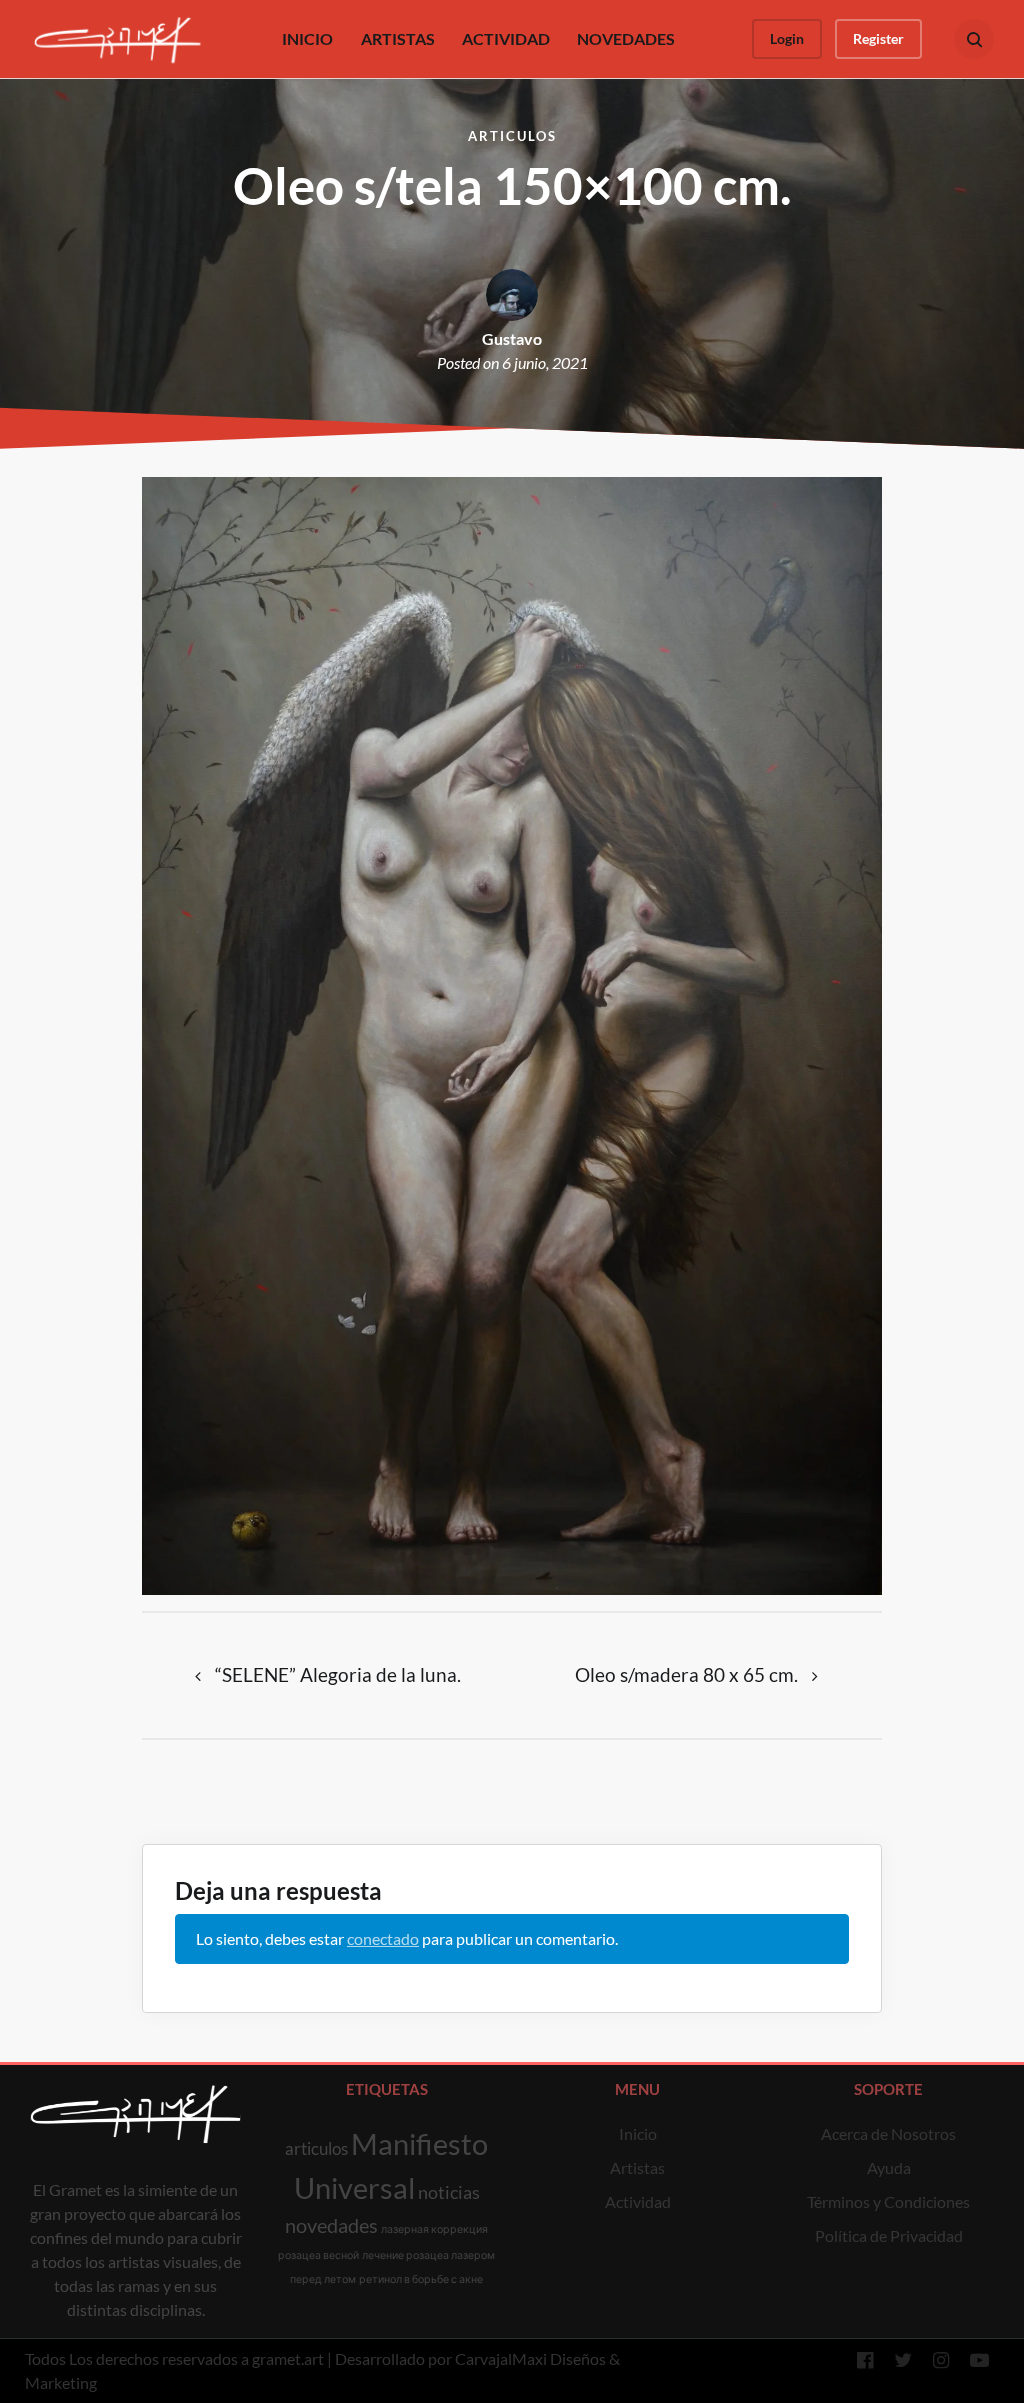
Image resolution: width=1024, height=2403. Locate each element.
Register (878, 38)
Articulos (512, 136)
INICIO (307, 38)
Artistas (637, 2167)
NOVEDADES (626, 38)
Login (787, 38)
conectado (383, 1938)
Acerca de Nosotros (888, 2133)
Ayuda (889, 2167)
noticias (449, 2192)
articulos (316, 2148)
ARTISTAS (398, 38)
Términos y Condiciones (888, 2201)
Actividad (638, 2201)
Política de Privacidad (889, 2235)
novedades (331, 2225)
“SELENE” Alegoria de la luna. (338, 1674)
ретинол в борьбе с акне (421, 2278)
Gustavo (512, 338)
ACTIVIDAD (506, 38)
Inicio (638, 2133)
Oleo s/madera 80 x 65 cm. (686, 1674)
